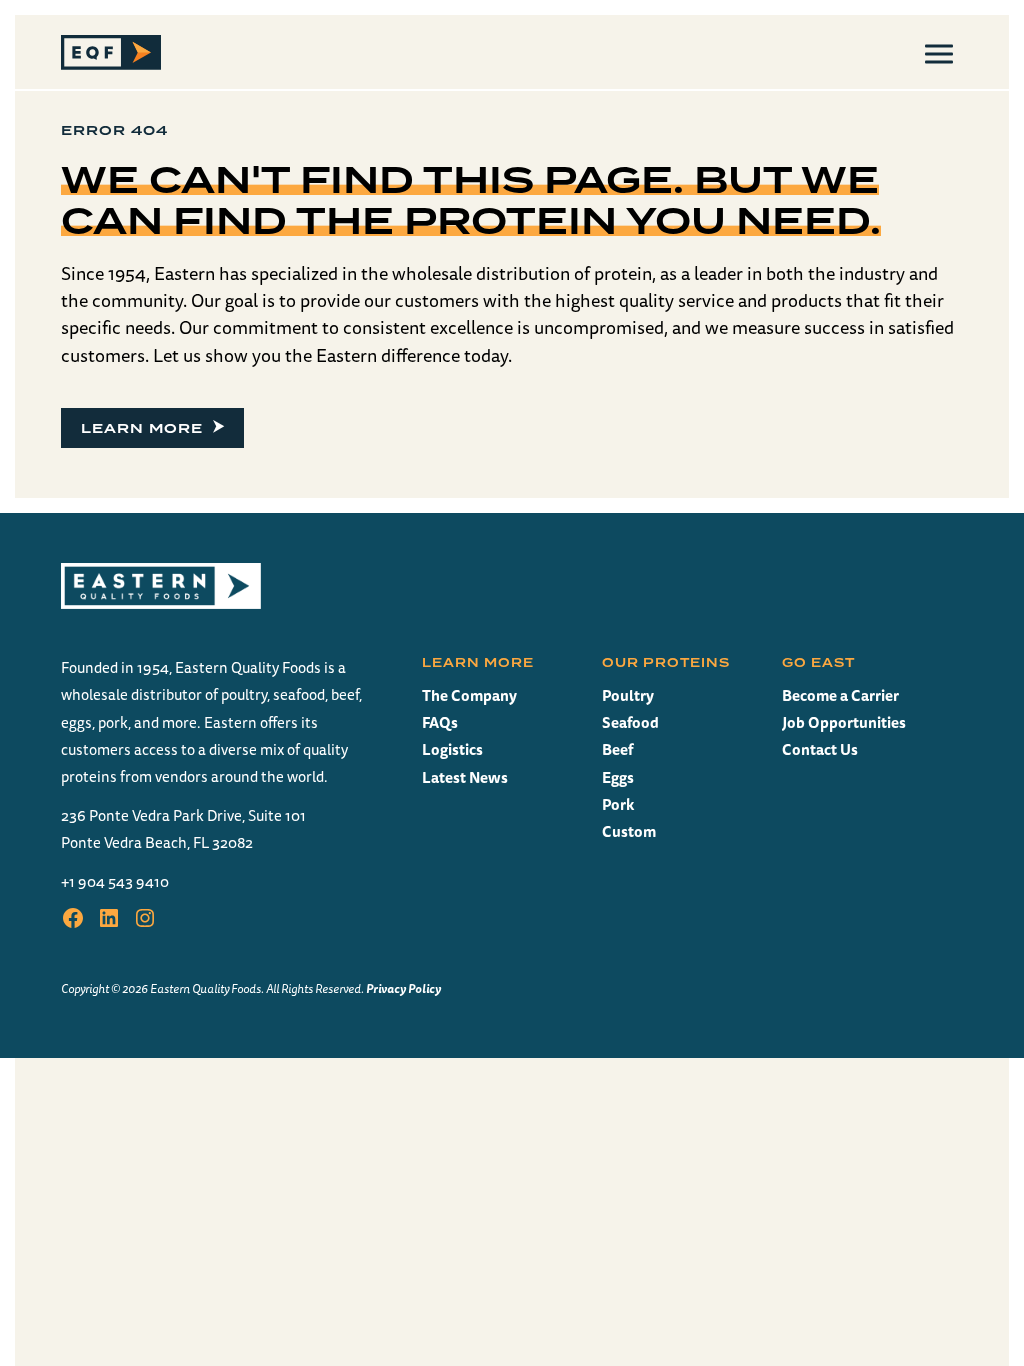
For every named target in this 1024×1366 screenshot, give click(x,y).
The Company (469, 695)
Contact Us (820, 749)
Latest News (465, 777)
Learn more (142, 427)
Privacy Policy (403, 988)
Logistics (452, 749)
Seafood (630, 722)
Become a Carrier (840, 695)
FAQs (440, 722)
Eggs (618, 777)
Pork (618, 804)
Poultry (628, 695)
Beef (617, 749)
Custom (629, 831)
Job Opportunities (844, 722)
